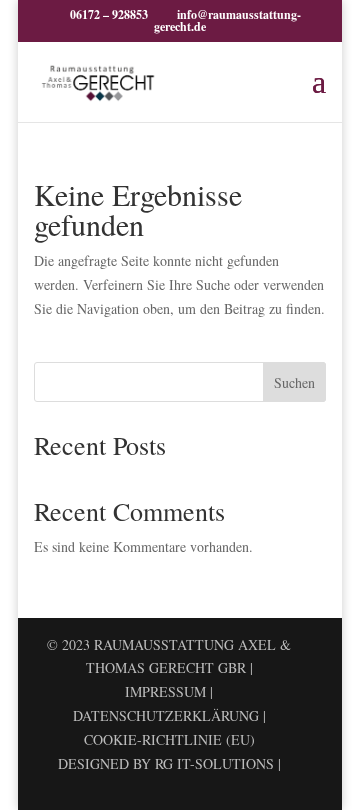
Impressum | (169, 691)
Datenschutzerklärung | (169, 715)
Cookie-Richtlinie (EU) (169, 739)
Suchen (294, 382)
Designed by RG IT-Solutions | (169, 763)
